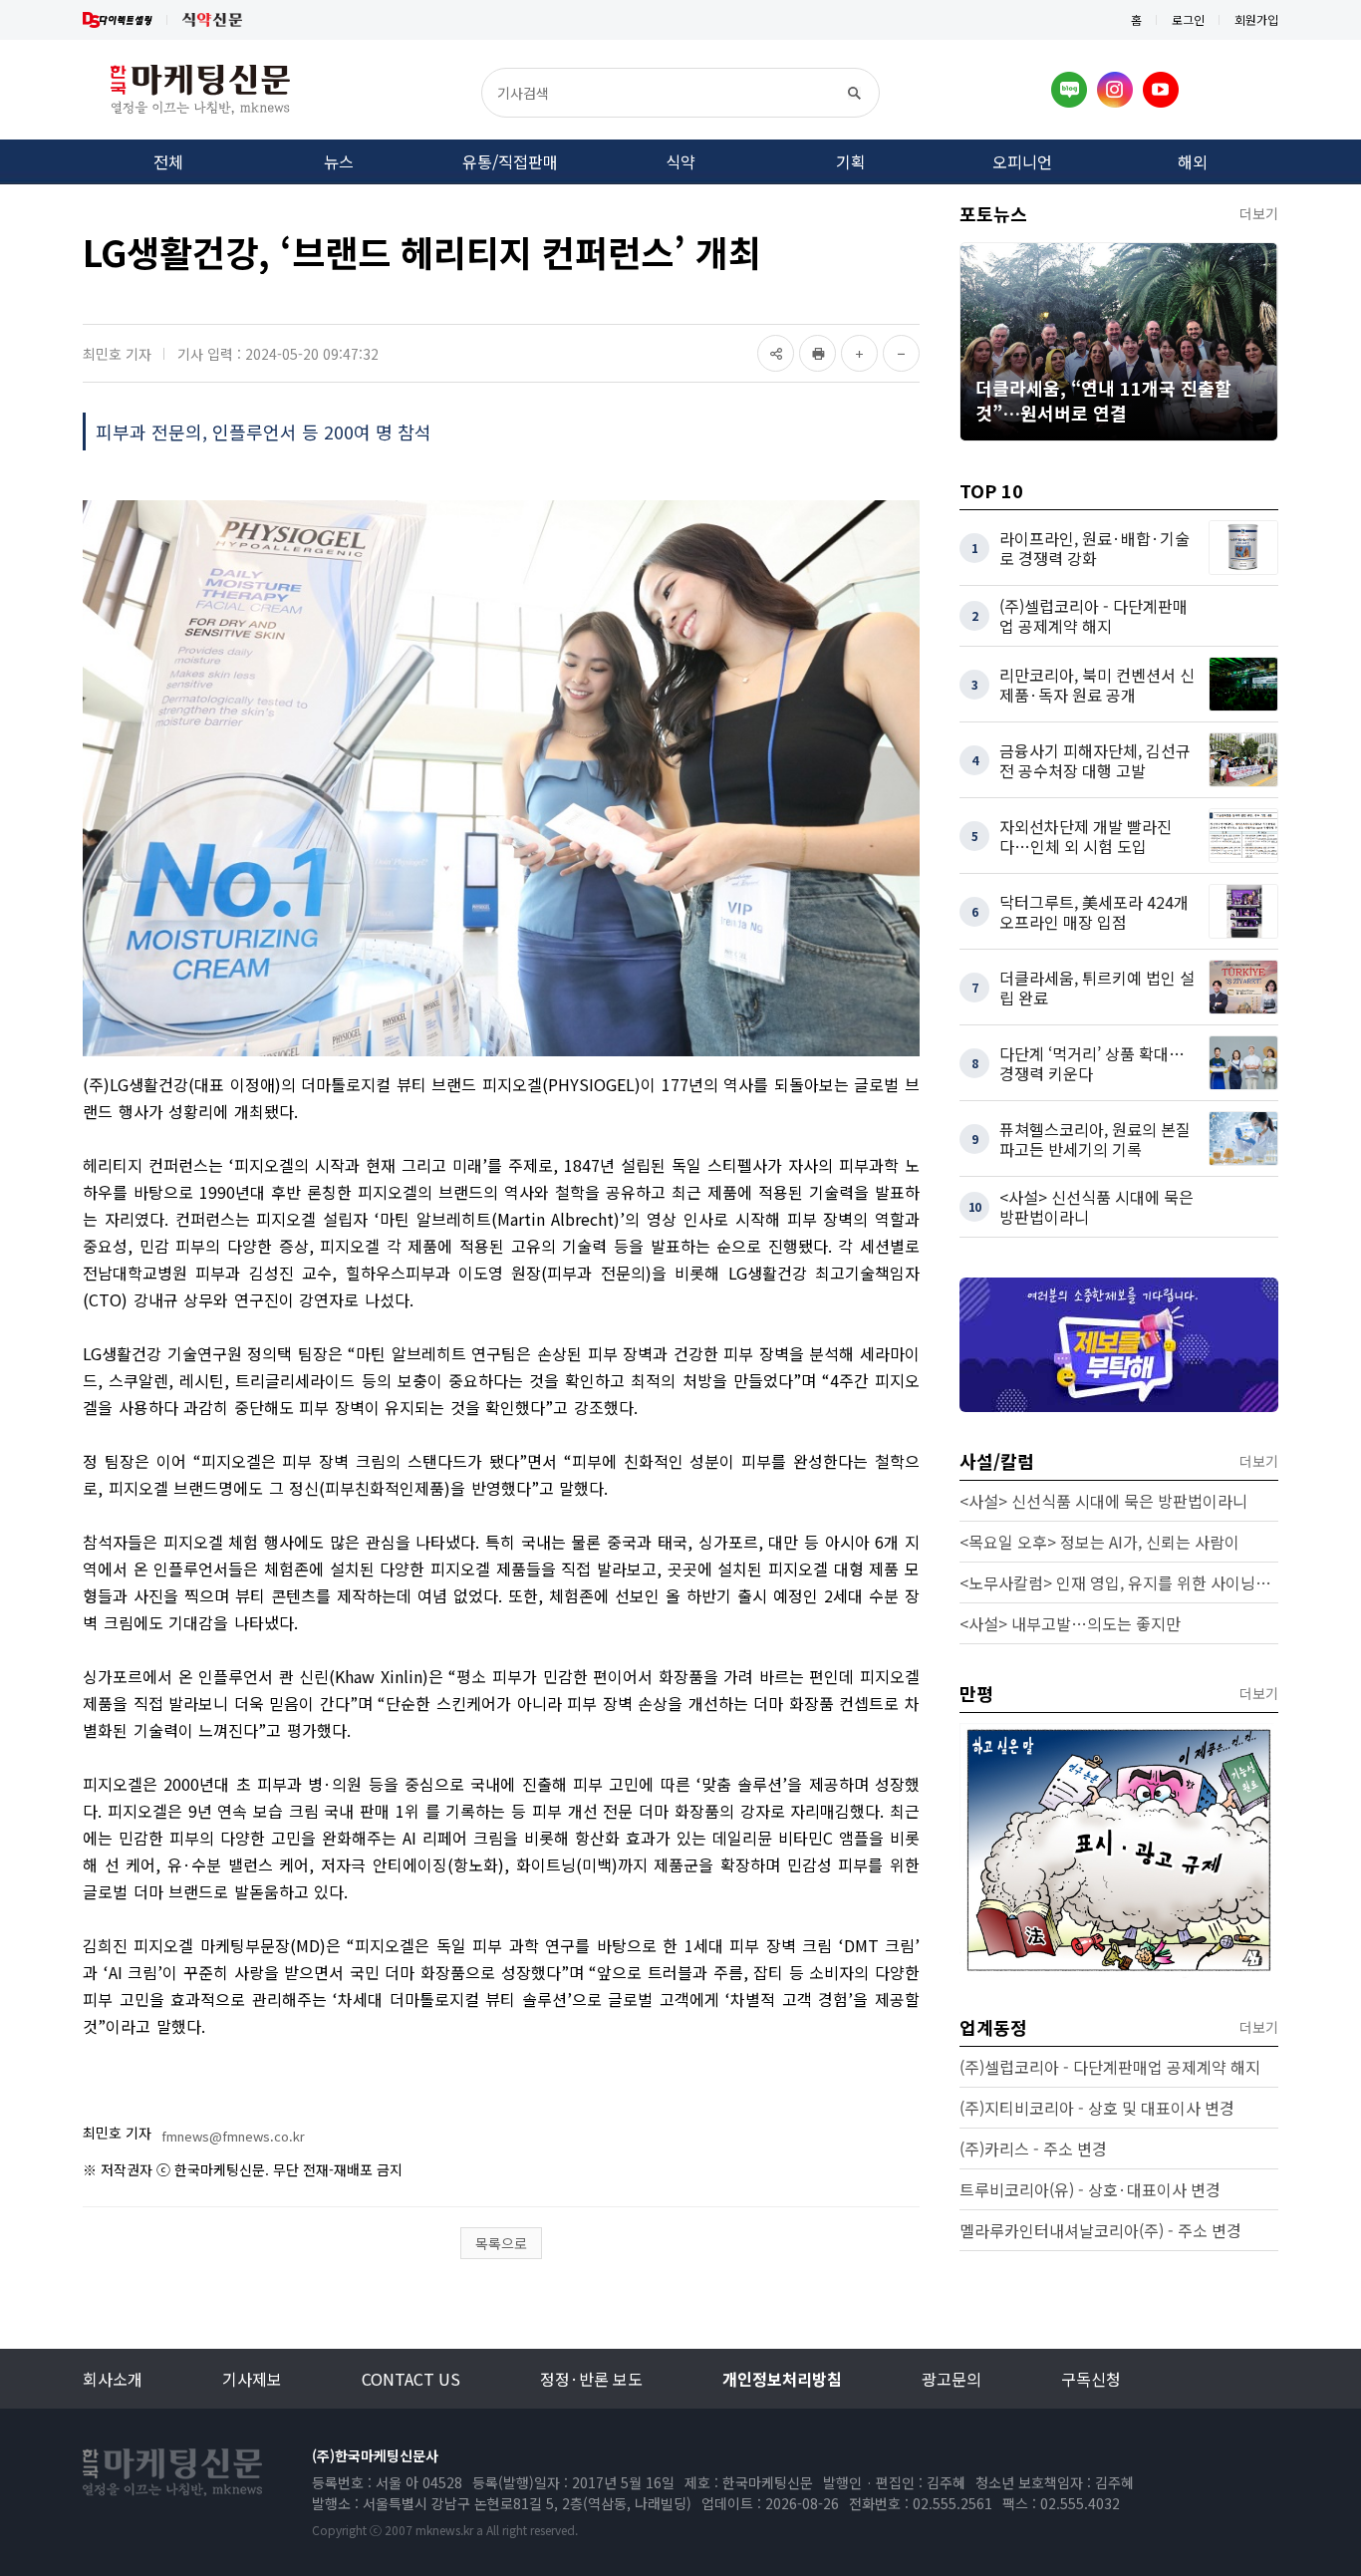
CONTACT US (411, 2379)
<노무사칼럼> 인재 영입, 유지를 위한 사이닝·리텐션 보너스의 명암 (1119, 1582)
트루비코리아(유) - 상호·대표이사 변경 (1090, 2189)
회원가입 (1256, 19)
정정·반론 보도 (591, 2379)
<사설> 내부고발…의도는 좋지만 (1070, 1623)
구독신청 (1091, 2379)
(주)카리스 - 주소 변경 (1033, 2148)
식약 (680, 161)
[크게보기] (859, 353)
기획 (851, 161)
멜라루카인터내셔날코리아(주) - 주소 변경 (1100, 2230)
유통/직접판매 (510, 161)
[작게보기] (901, 353)
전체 (168, 161)
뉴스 (339, 161)
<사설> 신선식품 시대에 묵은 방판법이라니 (1103, 1501)
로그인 (1188, 19)
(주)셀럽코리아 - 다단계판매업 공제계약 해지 (1110, 2067)
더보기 (1259, 213)
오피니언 (1022, 161)
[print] (817, 353)
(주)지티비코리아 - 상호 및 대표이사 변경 (1097, 2108)
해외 (1193, 161)
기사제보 (252, 2379)
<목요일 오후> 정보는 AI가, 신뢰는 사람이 (1099, 1542)
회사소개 (113, 2379)
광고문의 (952, 2379)
